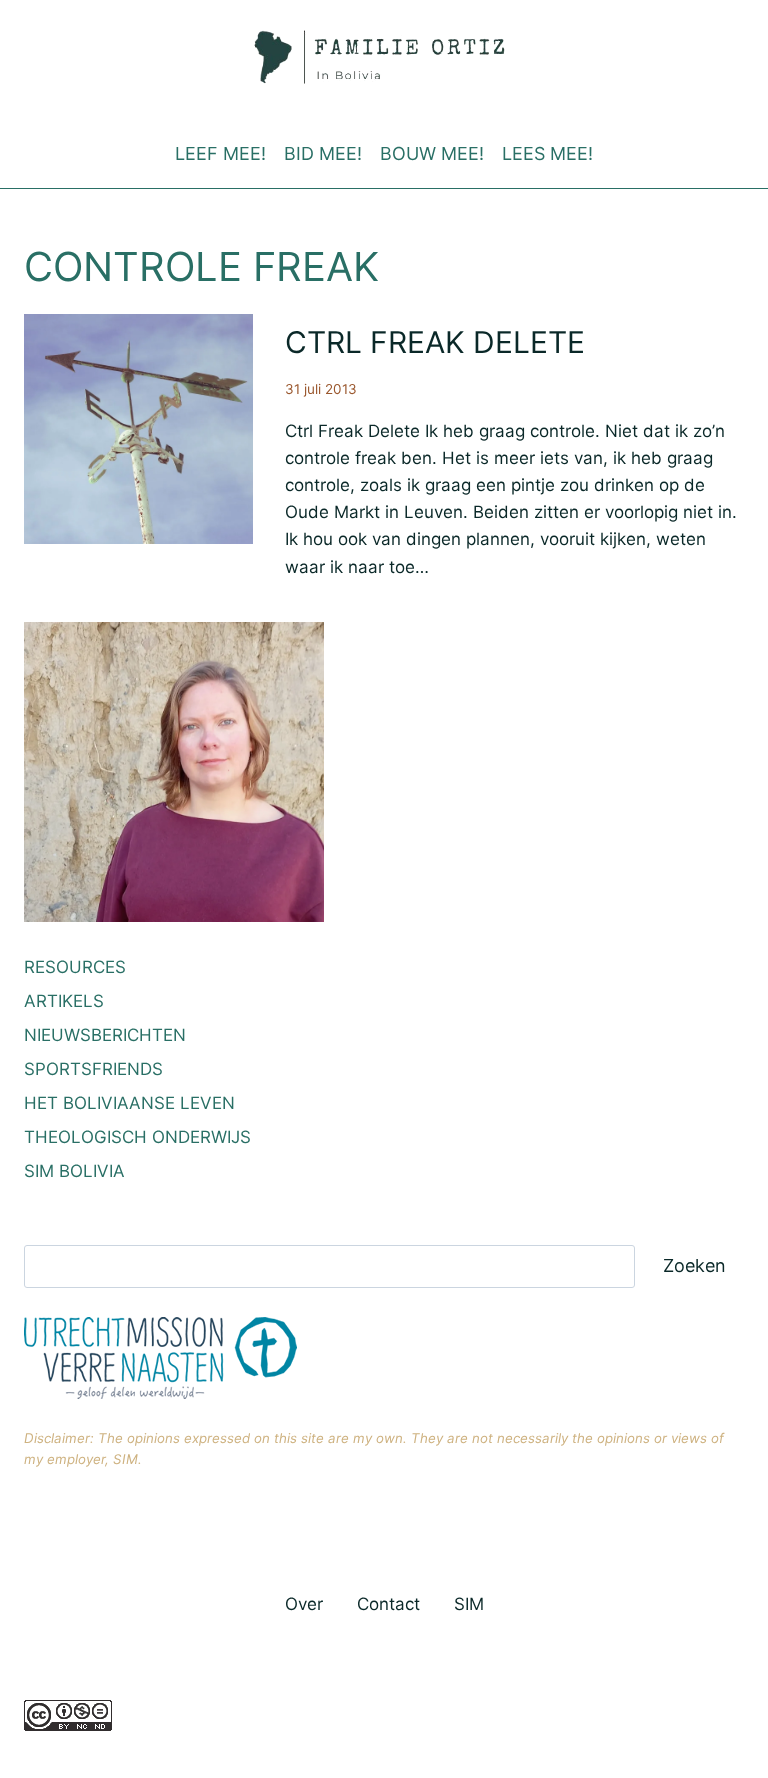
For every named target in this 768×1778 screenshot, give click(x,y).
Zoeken (694, 1265)
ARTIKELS (64, 1001)
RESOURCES (75, 967)
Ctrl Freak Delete (435, 342)
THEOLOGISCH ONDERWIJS (137, 1137)
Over (304, 1604)
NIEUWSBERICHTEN (105, 1035)
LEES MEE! (547, 153)
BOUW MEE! (432, 153)
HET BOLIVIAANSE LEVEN (129, 1103)
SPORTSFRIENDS (93, 1069)
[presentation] (138, 428)
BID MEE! (323, 153)
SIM (469, 1604)
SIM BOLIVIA (74, 1171)
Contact (388, 1604)
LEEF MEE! (220, 153)
